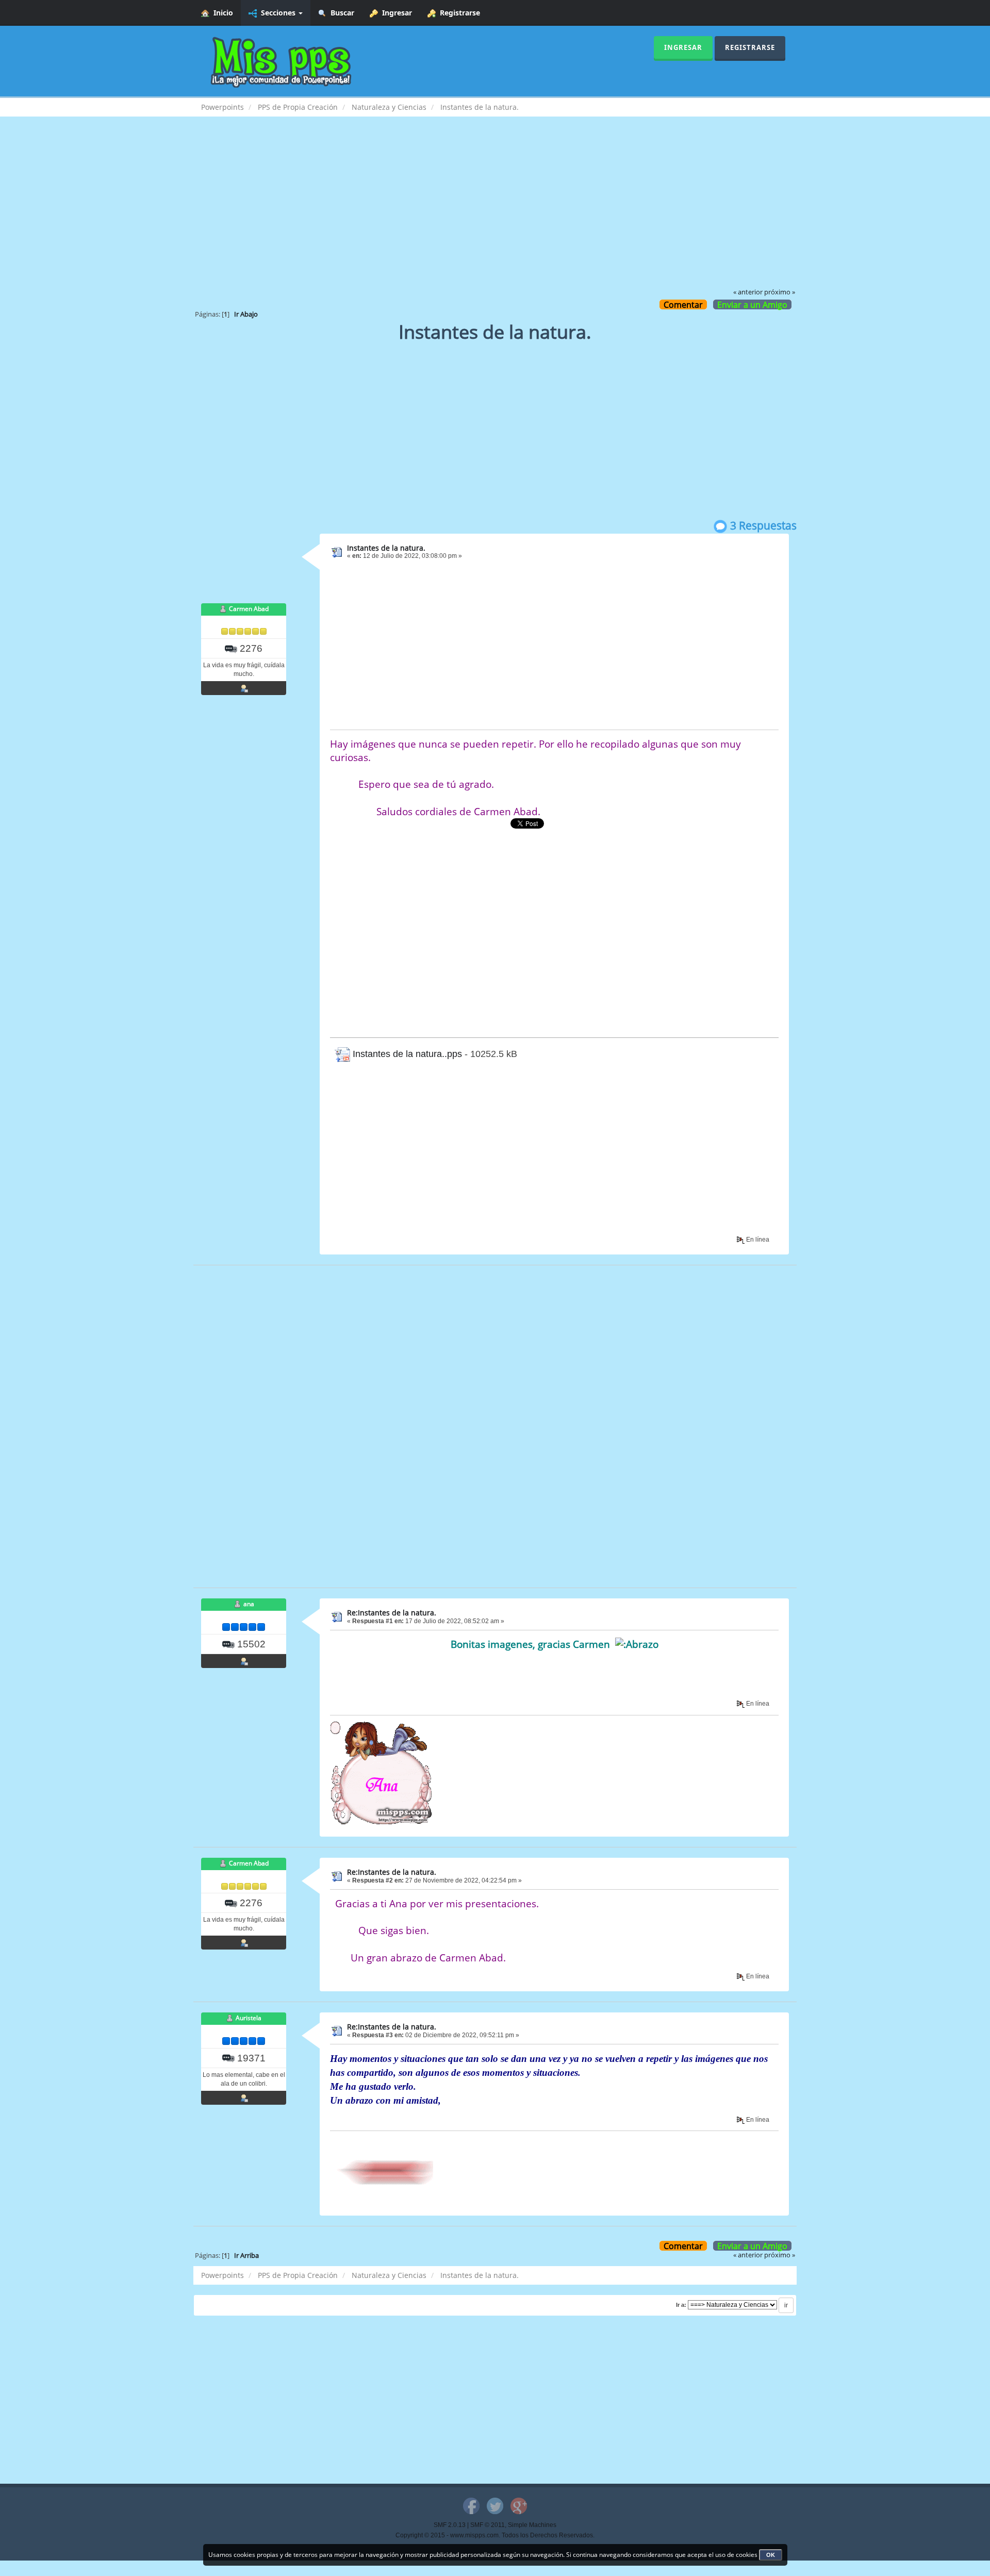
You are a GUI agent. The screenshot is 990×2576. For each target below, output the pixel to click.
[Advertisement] (495, 209)
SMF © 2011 (488, 2525)
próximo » (780, 292)
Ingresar (395, 13)
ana (249, 1604)
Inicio (221, 13)
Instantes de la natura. (386, 548)
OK (771, 2555)
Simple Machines (532, 2525)
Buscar (340, 13)
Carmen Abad (249, 609)
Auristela (249, 2018)
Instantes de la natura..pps (406, 1054)
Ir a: (681, 2305)
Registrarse (458, 13)
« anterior (748, 292)
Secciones (277, 13)
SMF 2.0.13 (450, 2525)
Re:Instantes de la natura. (392, 1613)
